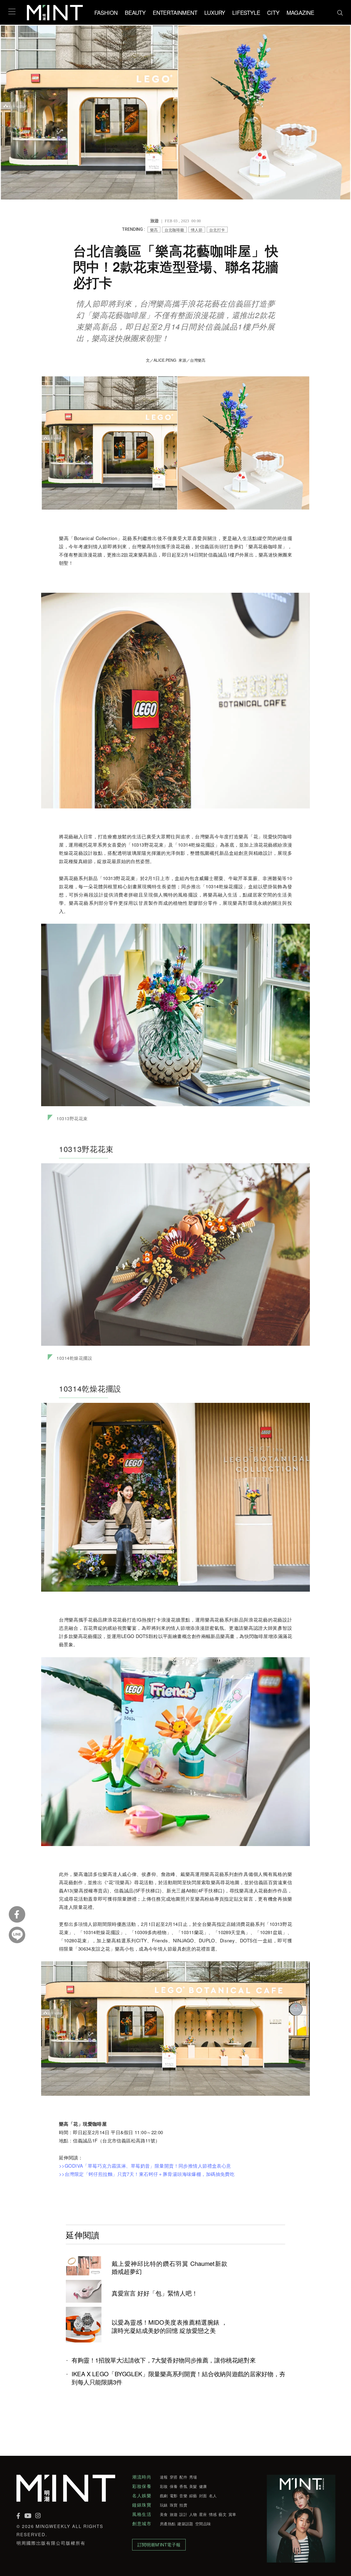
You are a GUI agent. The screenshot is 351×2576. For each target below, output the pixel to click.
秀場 (193, 2477)
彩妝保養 (142, 2486)
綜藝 (193, 2496)
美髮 (193, 2486)
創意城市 (142, 2524)
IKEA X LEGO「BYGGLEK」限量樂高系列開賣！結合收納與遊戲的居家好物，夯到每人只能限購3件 (178, 2378)
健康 (203, 2486)
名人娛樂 (142, 2496)
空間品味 (203, 2524)
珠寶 (174, 2505)
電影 (174, 2496)
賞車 (232, 2514)
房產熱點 (168, 2524)
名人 (213, 2496)
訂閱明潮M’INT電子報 (159, 2545)
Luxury (215, 12)
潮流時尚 (142, 2477)
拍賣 (183, 2505)
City (273, 12)
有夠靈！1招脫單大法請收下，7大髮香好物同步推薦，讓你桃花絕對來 (164, 2360)
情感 (213, 2514)
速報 (164, 2477)
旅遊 (174, 2514)
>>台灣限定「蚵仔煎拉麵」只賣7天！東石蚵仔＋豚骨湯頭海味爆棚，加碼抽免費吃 (147, 2174)
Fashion (106, 12)
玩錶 (164, 2505)
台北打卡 (217, 230)
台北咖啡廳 (174, 230)
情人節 (197, 230)
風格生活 (142, 2514)
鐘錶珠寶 (142, 2505)
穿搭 (174, 2477)
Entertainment (175, 12)
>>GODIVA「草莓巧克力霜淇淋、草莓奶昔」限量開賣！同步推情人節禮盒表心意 (145, 2166)
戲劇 (164, 2496)
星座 (203, 2514)
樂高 (154, 230)
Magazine (300, 12)
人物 (193, 2514)
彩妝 (164, 2486)
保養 (174, 2486)
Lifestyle (246, 12)
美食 (164, 2514)
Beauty (135, 12)
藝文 (223, 2514)
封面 (203, 2496)
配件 (183, 2477)
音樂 (183, 2496)
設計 (183, 2514)
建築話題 (185, 2524)
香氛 (183, 2486)
